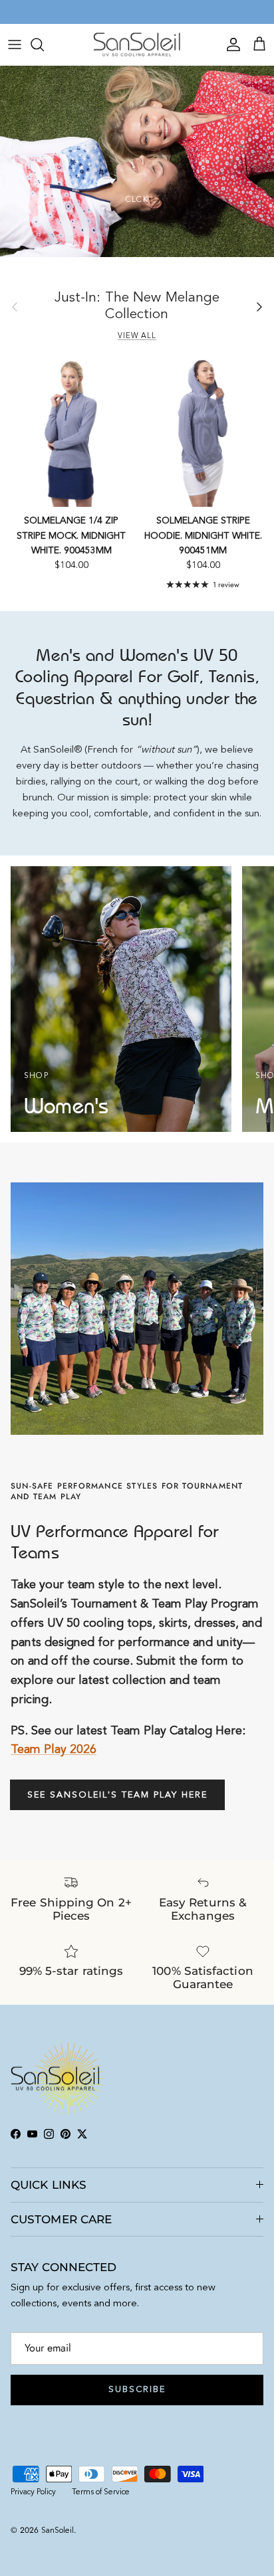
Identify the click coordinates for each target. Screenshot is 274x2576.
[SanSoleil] (137, 45)
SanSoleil (58, 2531)
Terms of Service (101, 2492)
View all (137, 336)
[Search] (44, 45)
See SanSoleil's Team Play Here (117, 1795)
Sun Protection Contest (165, 12)
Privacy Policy (33, 2492)
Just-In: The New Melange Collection (137, 306)
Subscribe (137, 2390)
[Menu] (15, 45)
